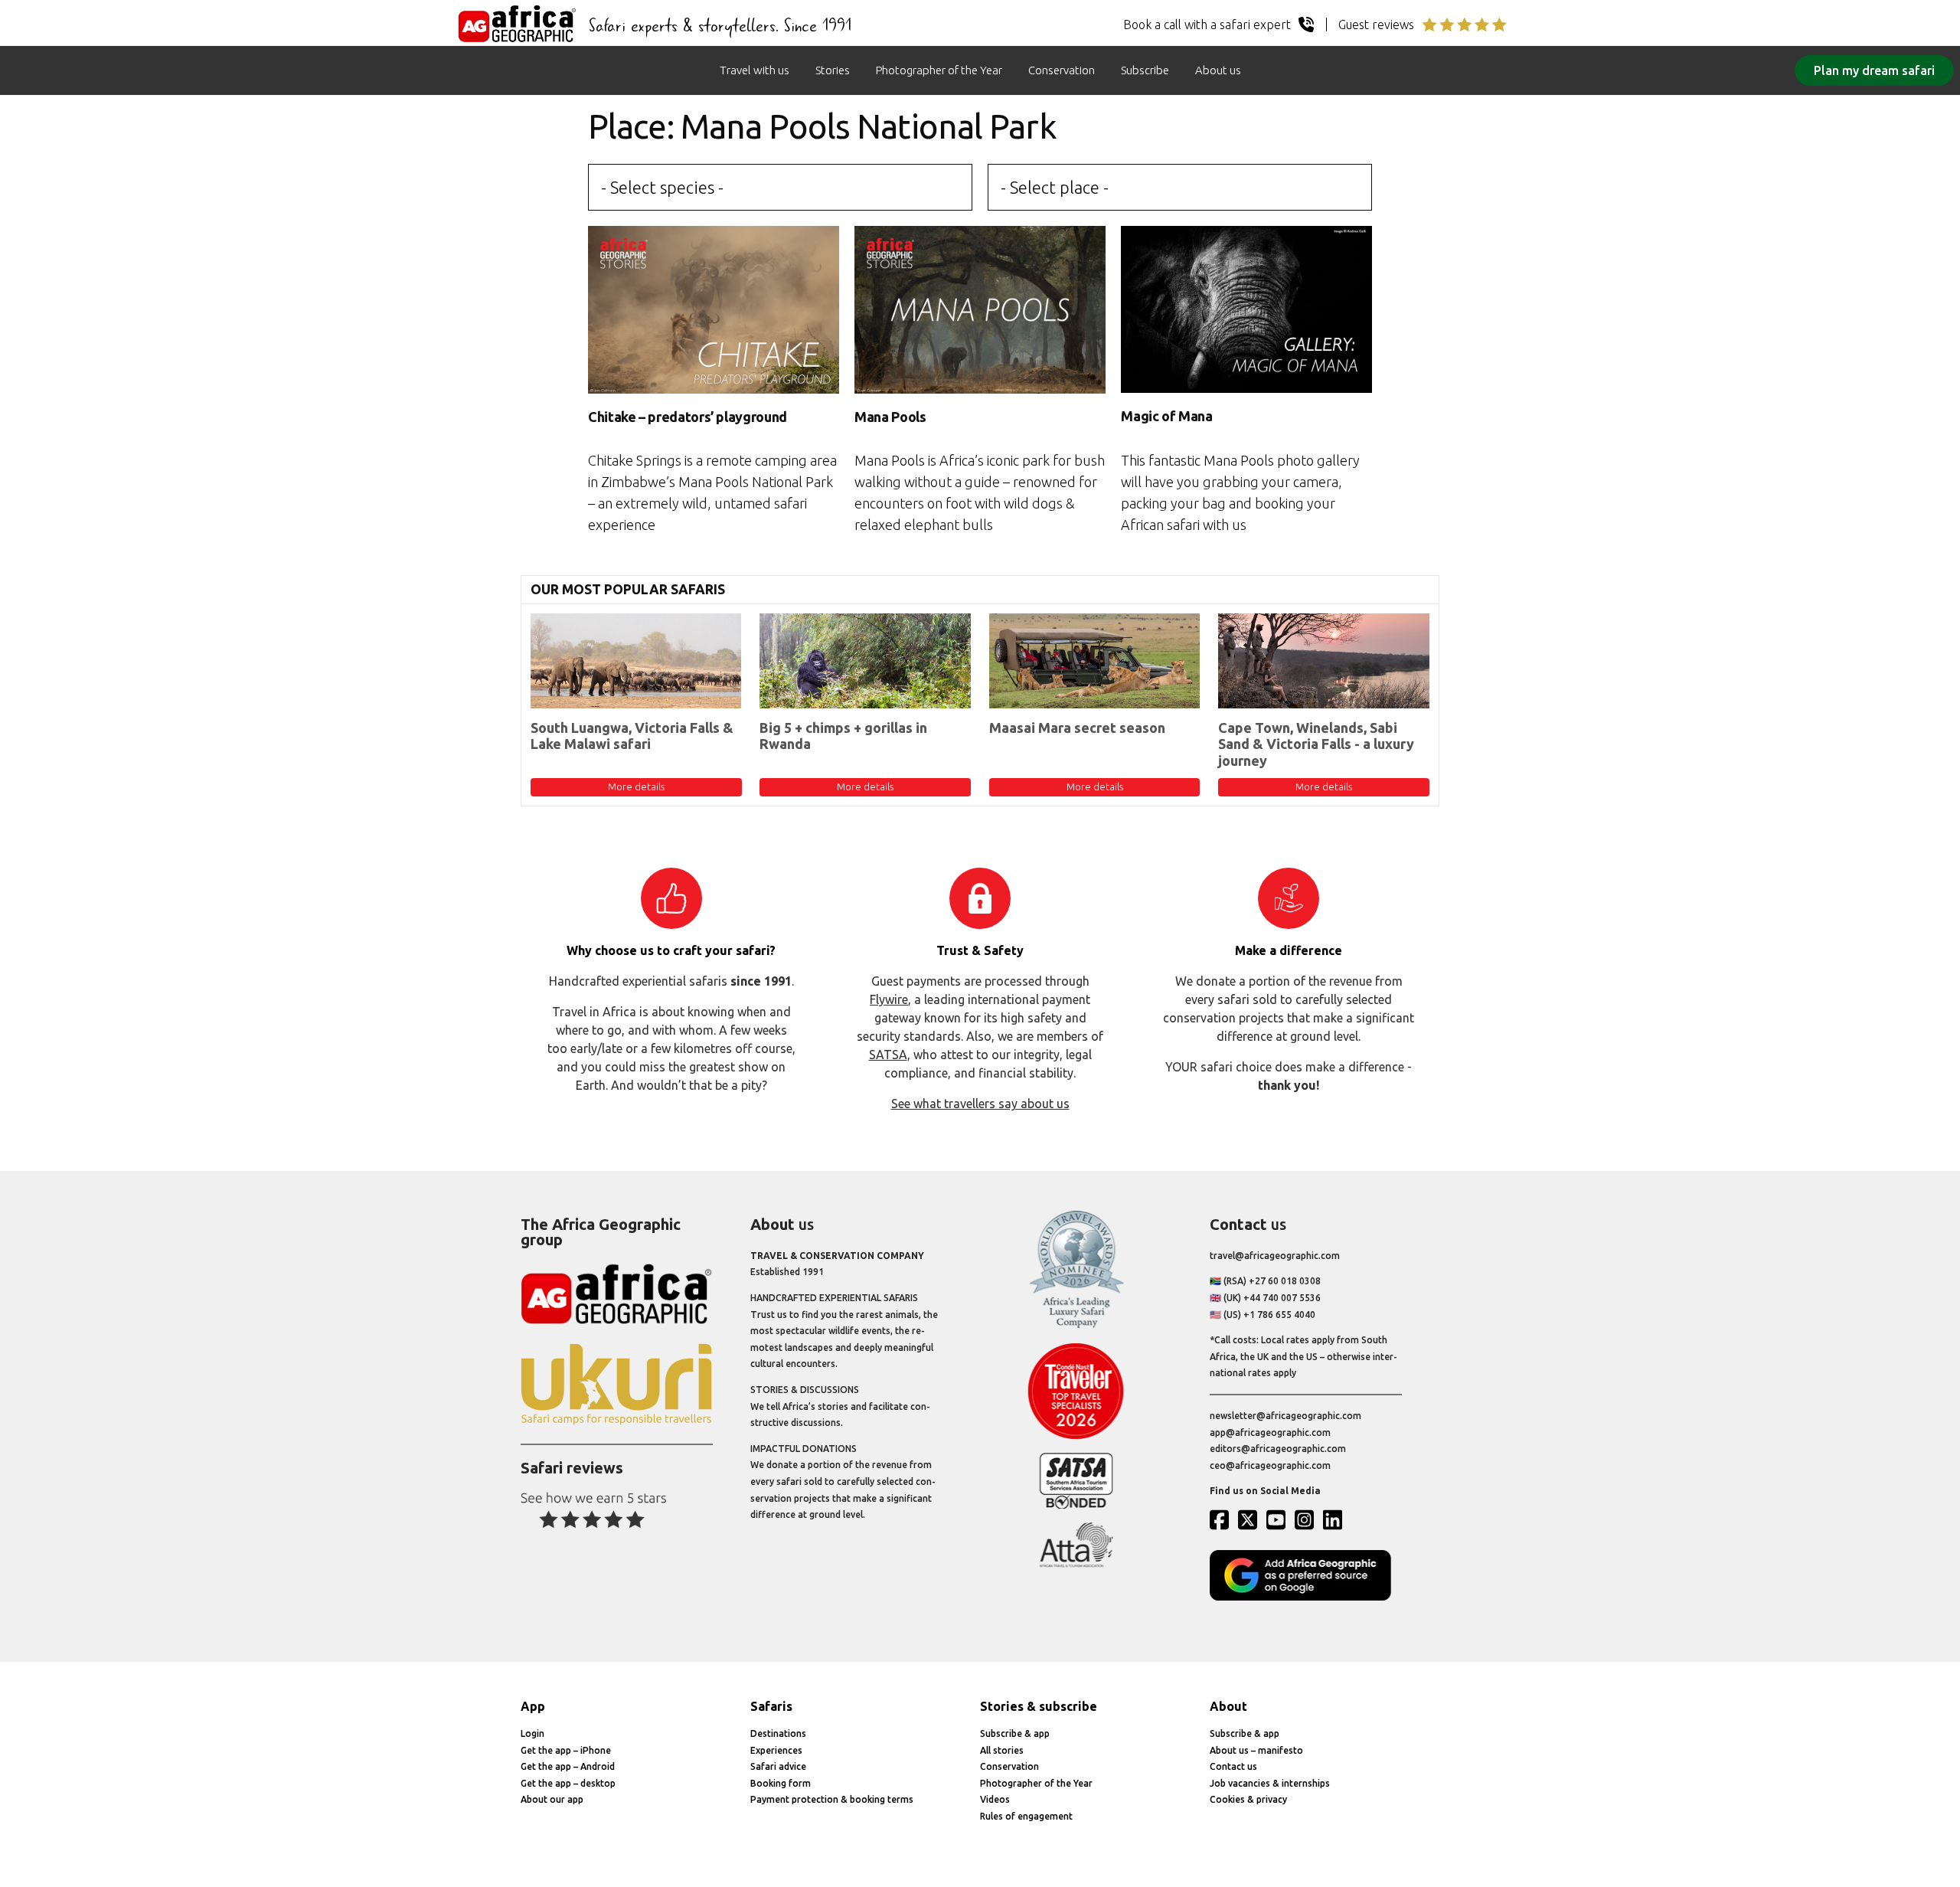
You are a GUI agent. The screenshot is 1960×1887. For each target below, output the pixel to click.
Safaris (771, 1706)
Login (532, 1733)
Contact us (1233, 1766)
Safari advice (778, 1766)
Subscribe (1145, 70)
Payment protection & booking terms (832, 1799)
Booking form (781, 1783)
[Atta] (1076, 1564)
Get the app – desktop (568, 1783)
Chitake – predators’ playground (688, 417)
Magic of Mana (1166, 416)
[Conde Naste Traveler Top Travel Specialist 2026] (1076, 1436)
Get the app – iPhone (566, 1750)
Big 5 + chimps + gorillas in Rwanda (843, 736)
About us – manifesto (1256, 1750)
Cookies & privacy (1248, 1799)
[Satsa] (1076, 1505)
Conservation (1062, 70)
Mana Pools (890, 417)
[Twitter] (1251, 1519)
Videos (995, 1799)
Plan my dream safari (1874, 70)
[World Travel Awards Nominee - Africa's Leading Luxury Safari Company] (1076, 1325)
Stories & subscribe (1039, 1706)
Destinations (778, 1733)
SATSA (888, 1055)
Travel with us (755, 70)
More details (636, 787)
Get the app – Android (568, 1766)
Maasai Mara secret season (1077, 728)
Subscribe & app (1015, 1733)
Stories (833, 70)
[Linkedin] (1336, 1519)
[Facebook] (1223, 1519)
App (533, 1706)
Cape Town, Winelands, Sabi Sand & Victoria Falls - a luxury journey (1316, 744)
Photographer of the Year (939, 70)
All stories (1002, 1750)
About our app (552, 1799)
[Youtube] (1279, 1519)
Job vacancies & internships (1270, 1783)
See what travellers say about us (980, 1104)
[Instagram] (1308, 1519)
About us (1218, 70)
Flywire (889, 999)
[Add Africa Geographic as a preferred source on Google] (1306, 1597)
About (1228, 1706)
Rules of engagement (1026, 1816)
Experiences (776, 1750)
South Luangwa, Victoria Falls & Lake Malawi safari (632, 736)
